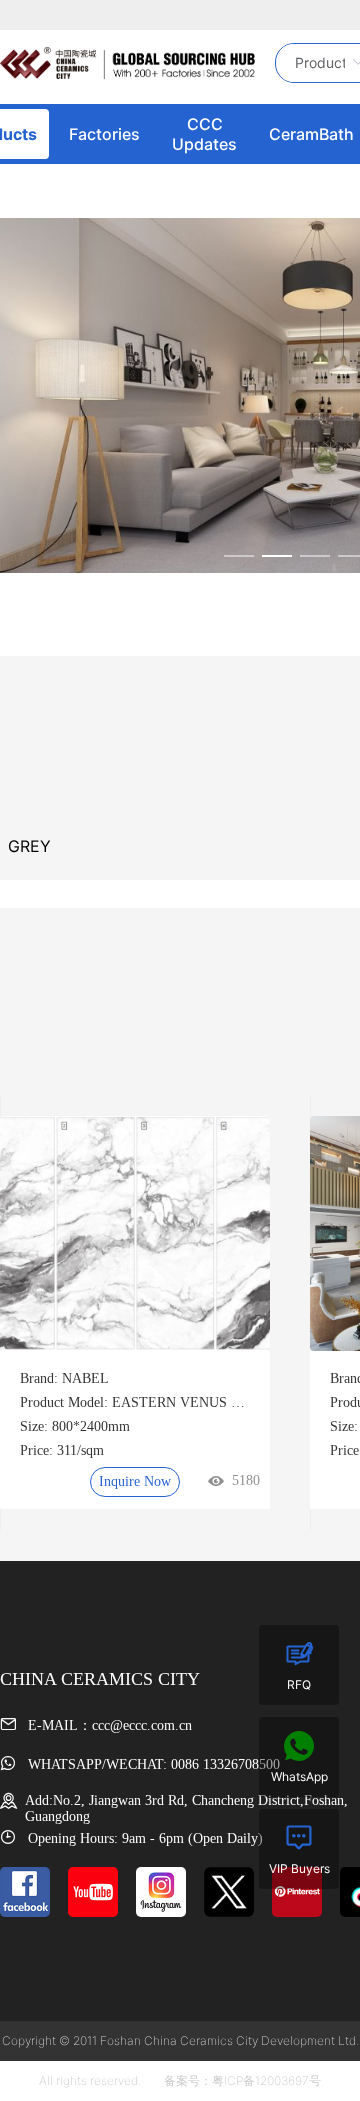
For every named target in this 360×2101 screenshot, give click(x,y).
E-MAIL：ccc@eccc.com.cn (108, 1725)
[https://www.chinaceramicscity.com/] (127, 63)
